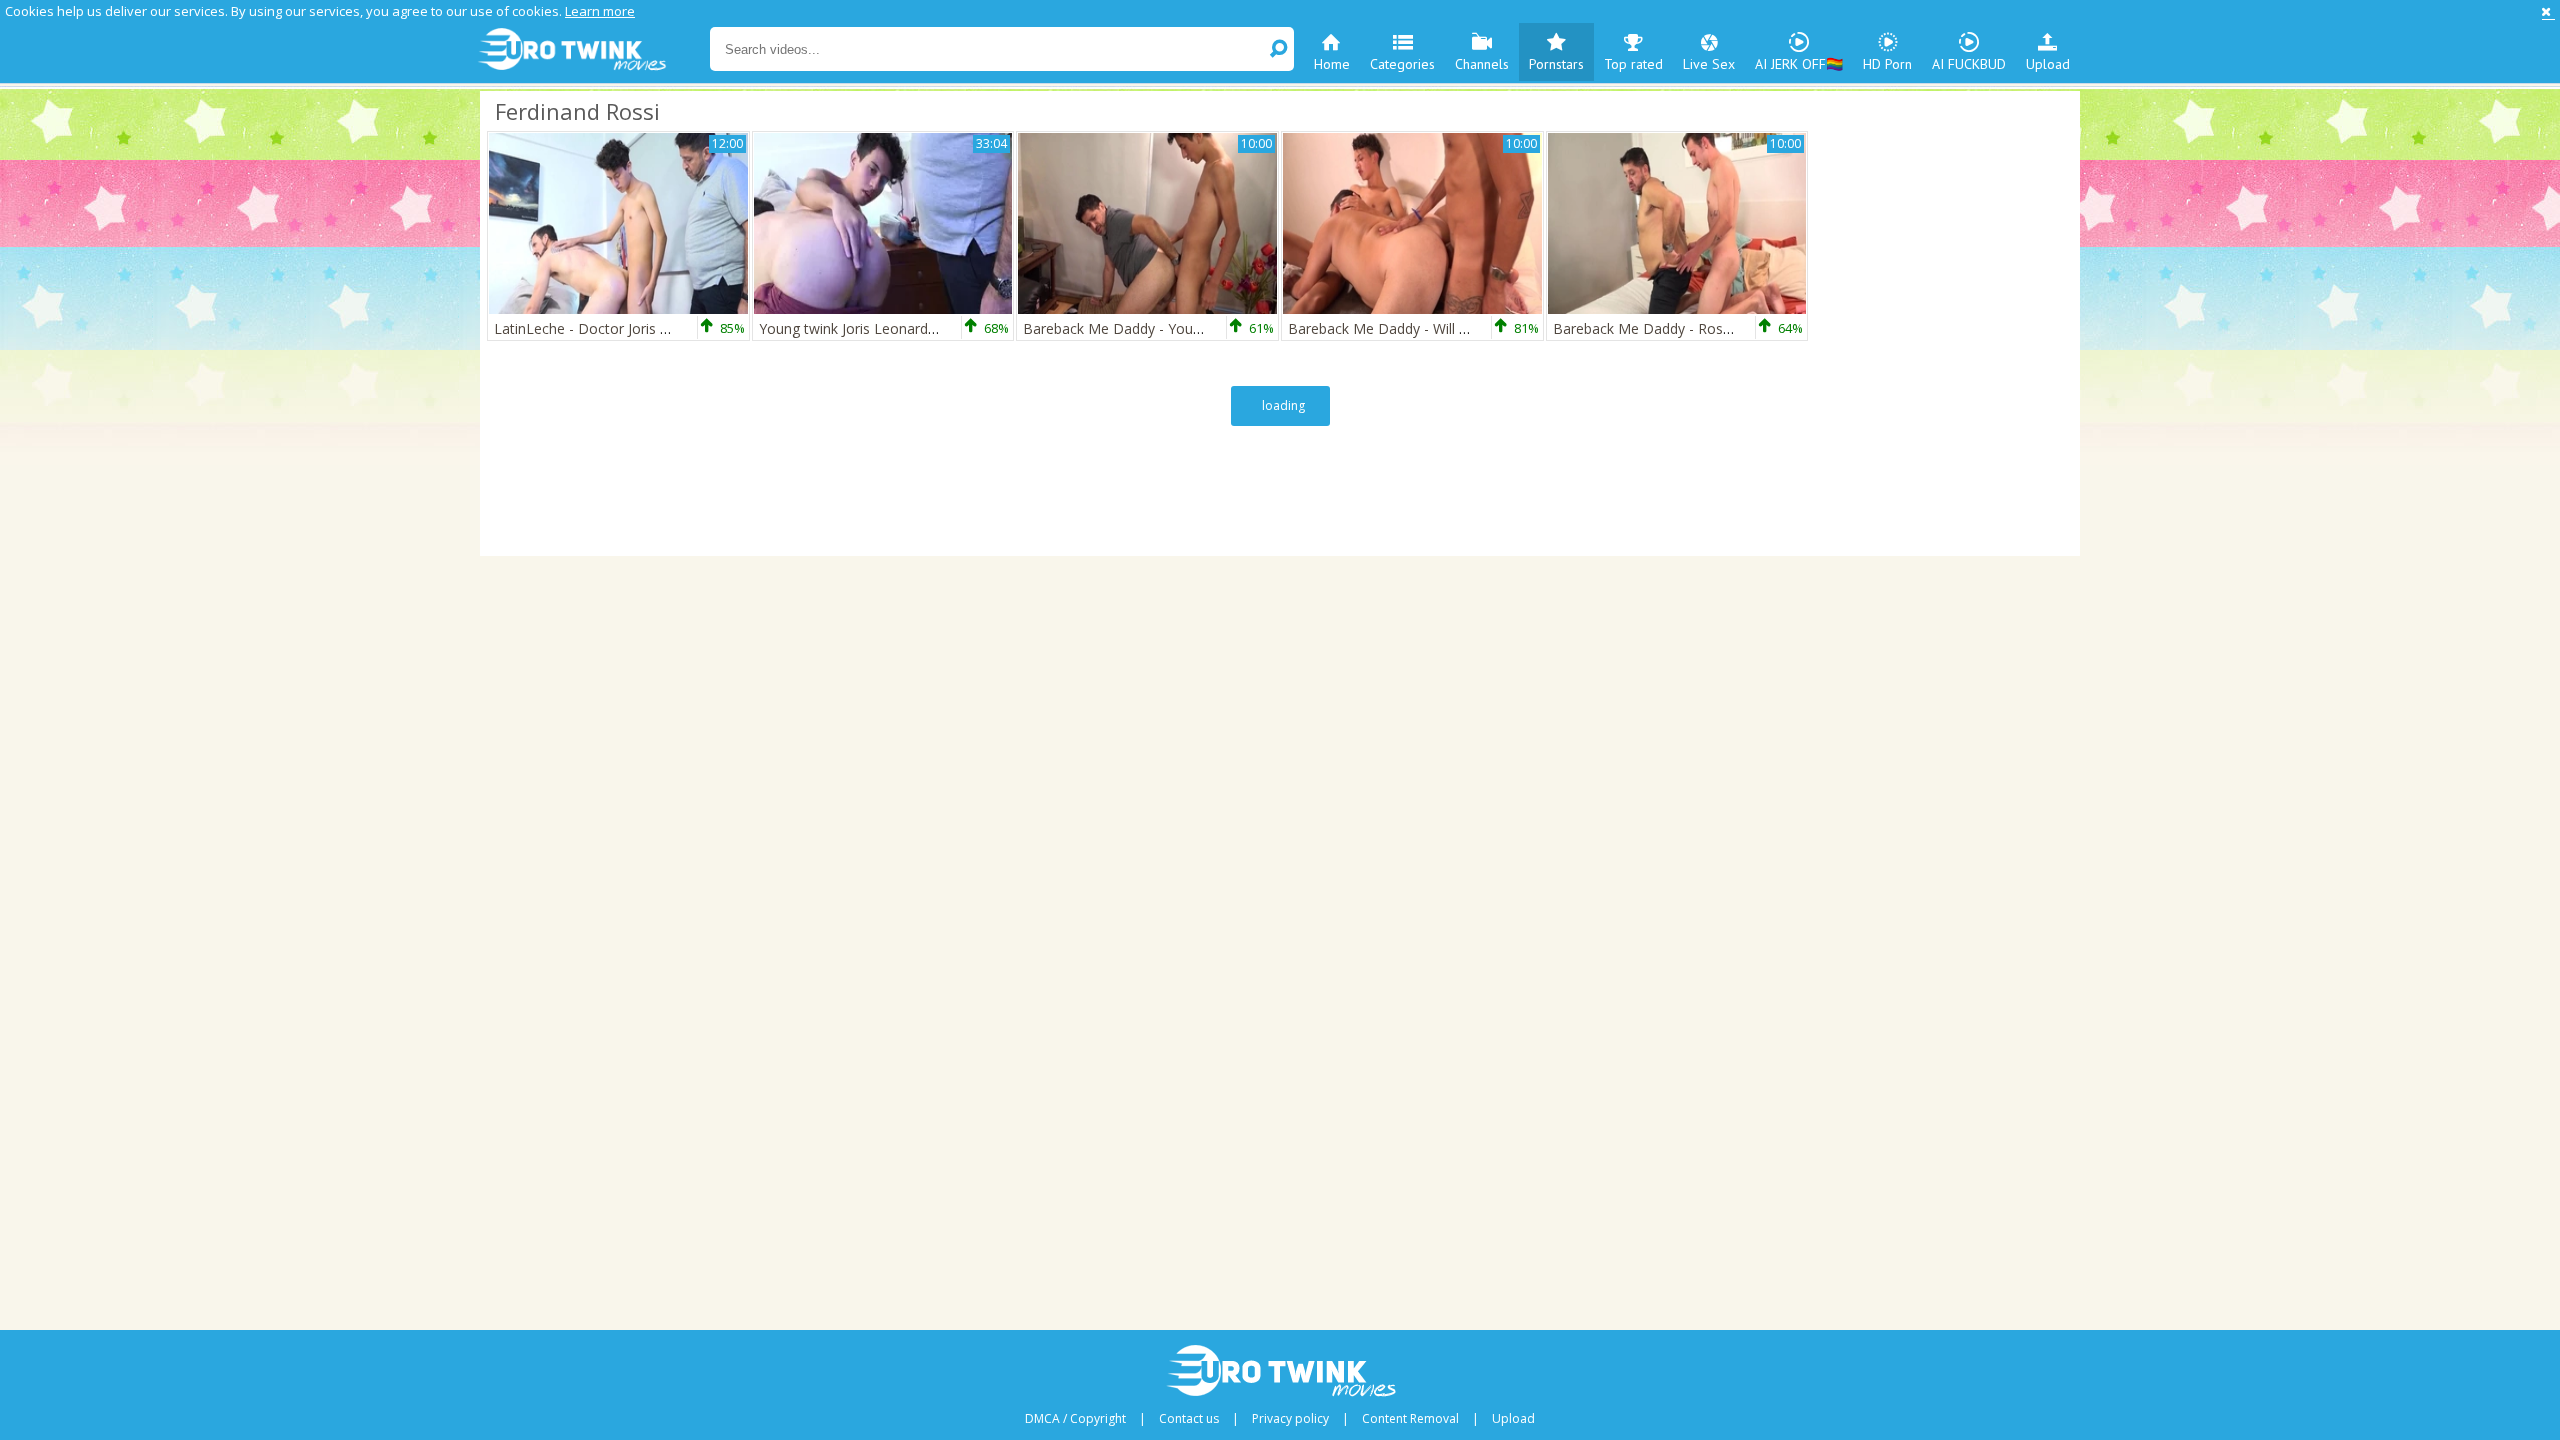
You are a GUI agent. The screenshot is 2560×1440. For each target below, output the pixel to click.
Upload (2048, 64)
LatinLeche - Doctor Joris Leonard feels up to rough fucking (686, 328)
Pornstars (1556, 64)
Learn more (600, 11)
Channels (1482, 64)
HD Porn (1887, 64)
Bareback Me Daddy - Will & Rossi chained (1425, 328)
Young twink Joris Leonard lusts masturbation (906, 328)
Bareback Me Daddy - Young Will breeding (1159, 328)
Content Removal (1410, 1419)
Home (1332, 64)
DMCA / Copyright (1075, 1419)
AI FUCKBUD (1969, 64)
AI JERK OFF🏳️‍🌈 (1799, 64)
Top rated (1633, 64)
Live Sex (1709, 64)
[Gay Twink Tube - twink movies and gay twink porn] (592, 50)
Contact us (1189, 1419)
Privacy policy (1290, 1419)
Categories (1402, 64)
